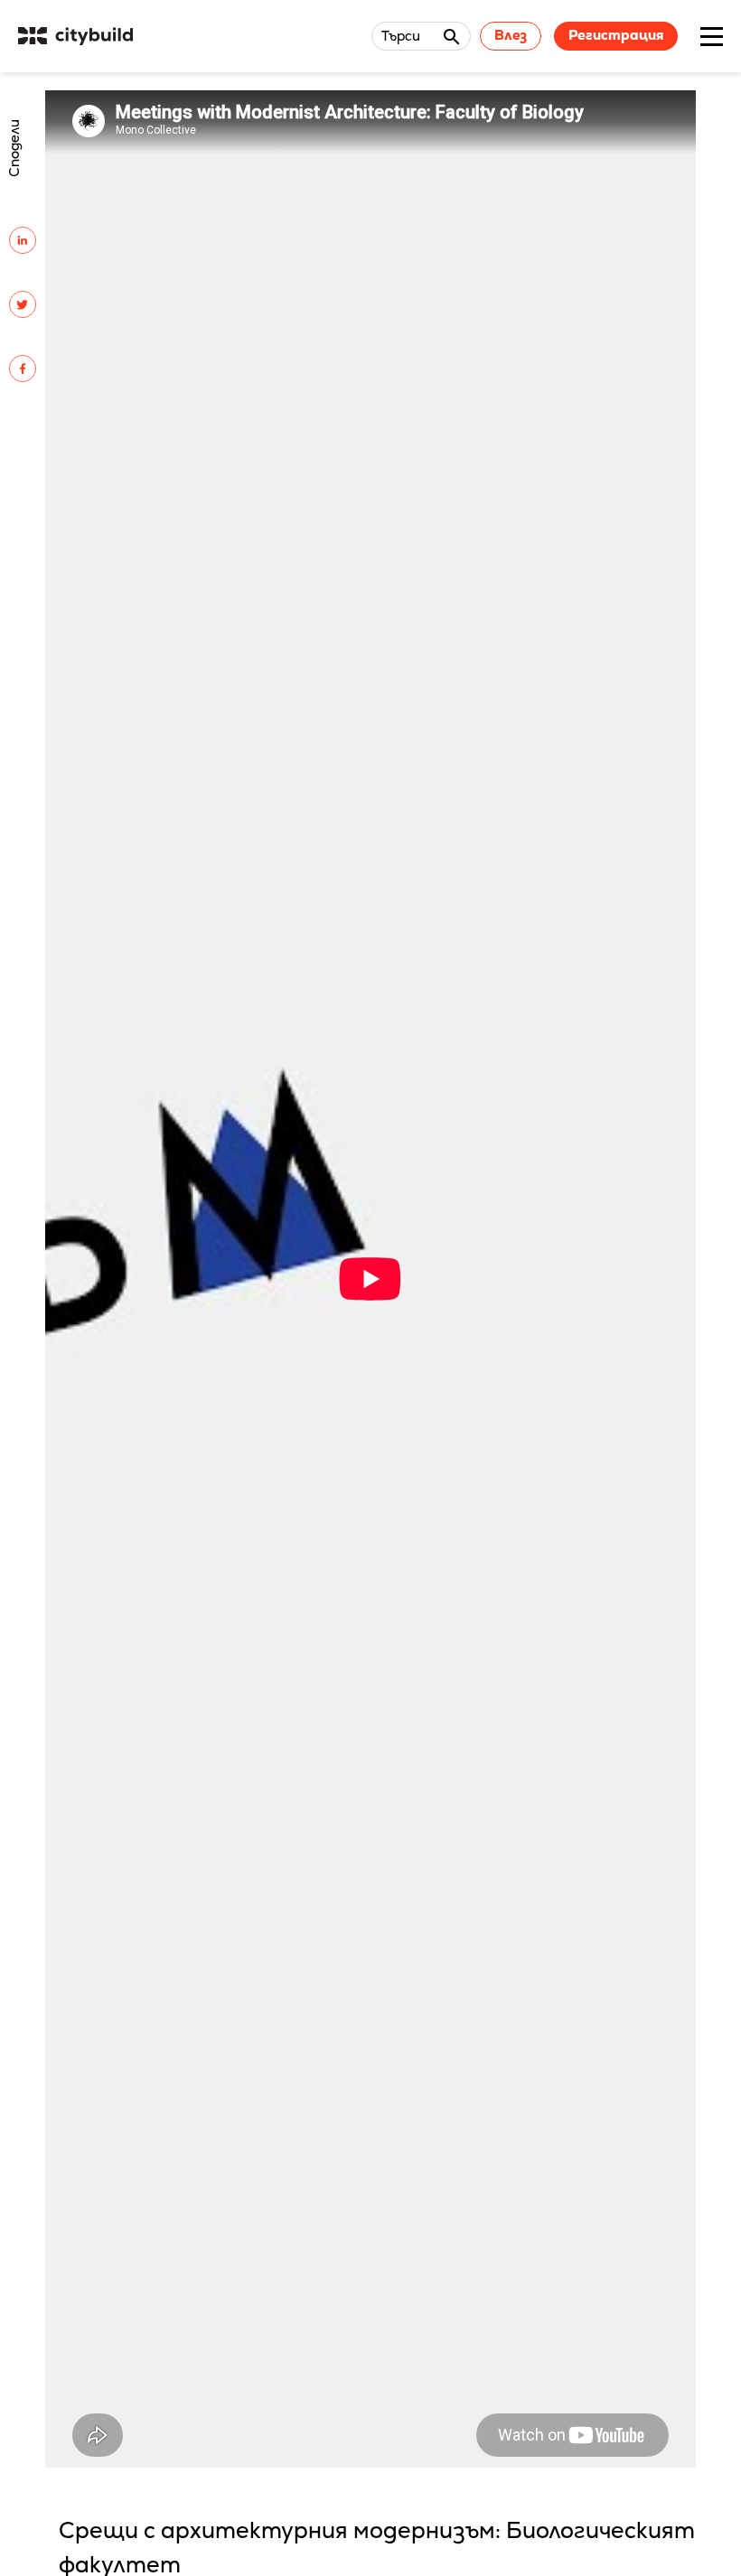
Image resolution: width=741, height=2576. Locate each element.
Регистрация (616, 35)
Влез (511, 35)
